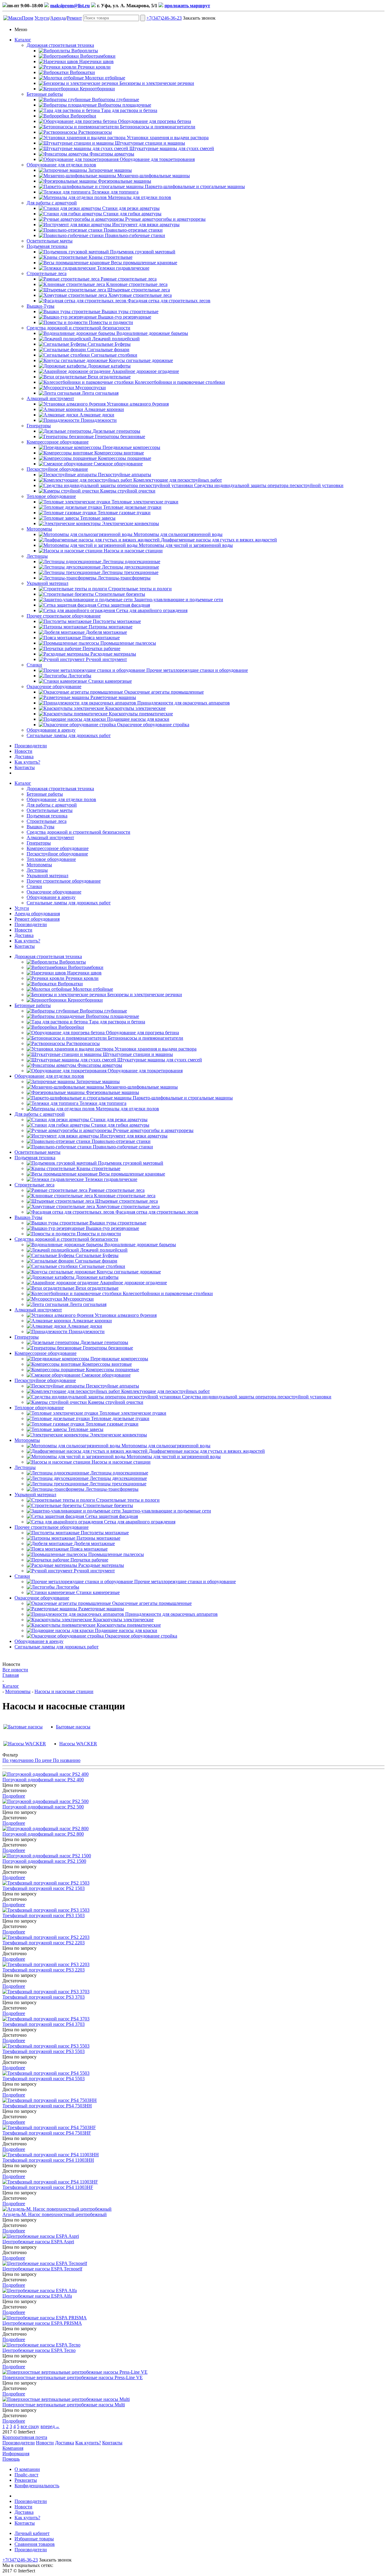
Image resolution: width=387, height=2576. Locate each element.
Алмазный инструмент (50, 398)
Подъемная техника (47, 246)
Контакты (25, 767)
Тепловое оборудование (51, 496)
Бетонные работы (45, 94)
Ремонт (74, 18)
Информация (16, 2454)
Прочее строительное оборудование (64, 616)
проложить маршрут (187, 6)
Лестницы (37, 556)
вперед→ (50, 2426)
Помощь (11, 2459)
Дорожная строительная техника (60, 45)
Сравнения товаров (35, 2544)
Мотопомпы (39, 529)
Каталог (23, 40)
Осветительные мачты (50, 241)
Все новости (15, 1670)
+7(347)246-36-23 (164, 18)
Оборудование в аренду (51, 730)
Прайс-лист (26, 2475)
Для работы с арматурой (52, 203)
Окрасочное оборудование (54, 687)
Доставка (24, 757)
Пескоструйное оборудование (57, 469)
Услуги (42, 18)
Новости (23, 751)
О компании (27, 2469)
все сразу (30, 2426)
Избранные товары (34, 2539)
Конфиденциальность (37, 2486)
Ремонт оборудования (37, 919)
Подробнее (14, 1796)
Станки (34, 665)
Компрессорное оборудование (58, 442)
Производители (31, 746)
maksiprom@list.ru (70, 6)
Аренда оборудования (37, 914)
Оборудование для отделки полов (61, 165)
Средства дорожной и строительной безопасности (78, 328)
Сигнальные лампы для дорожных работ (69, 735)
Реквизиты (26, 2480)
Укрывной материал (47, 583)
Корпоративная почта (25, 2437)
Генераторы (39, 426)
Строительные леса (47, 273)
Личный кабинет (32, 2533)
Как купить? (27, 762)
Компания (13, 2448)
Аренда (58, 18)
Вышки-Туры (41, 306)
